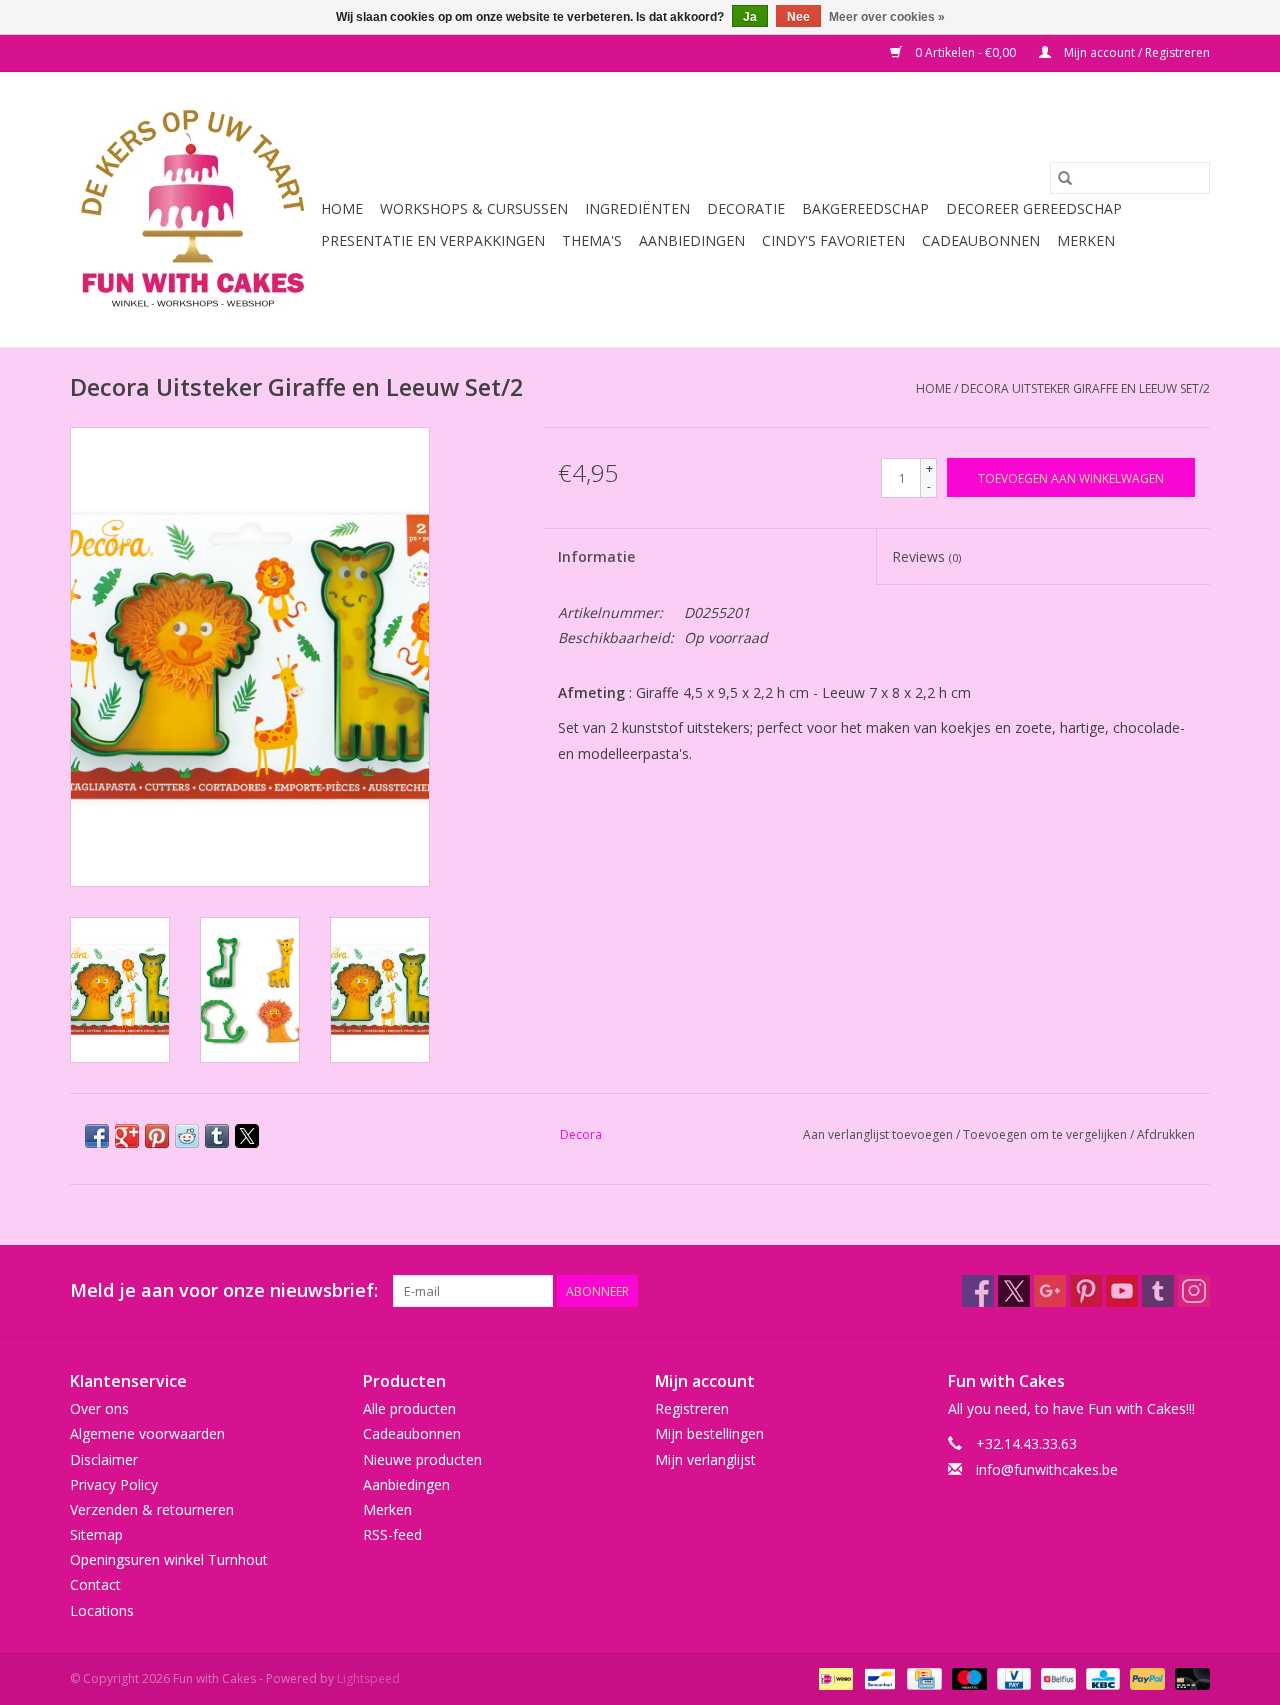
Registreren (692, 1408)
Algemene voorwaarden (147, 1433)
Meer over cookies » (887, 17)
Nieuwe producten (422, 1459)
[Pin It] (157, 1136)
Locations (102, 1610)
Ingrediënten (637, 208)
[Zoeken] (1065, 178)
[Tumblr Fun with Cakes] (1158, 1291)
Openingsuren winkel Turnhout (169, 1559)
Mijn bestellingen (709, 1433)
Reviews (926, 556)
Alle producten (409, 1408)
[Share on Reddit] (187, 1136)
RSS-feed (392, 1534)
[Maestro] (967, 1677)
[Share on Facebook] (97, 1136)
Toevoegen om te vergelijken (1046, 1134)
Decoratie (746, 208)
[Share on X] (247, 1136)
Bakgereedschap (865, 208)
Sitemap (96, 1534)
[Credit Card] (922, 1677)
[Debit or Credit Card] (1189, 1677)
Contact (95, 1584)
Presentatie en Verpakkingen (433, 240)
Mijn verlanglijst (705, 1459)
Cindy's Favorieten (833, 240)
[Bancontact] (878, 1677)
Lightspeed (368, 1678)
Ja (750, 17)
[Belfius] (1056, 1677)
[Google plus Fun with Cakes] (1050, 1291)
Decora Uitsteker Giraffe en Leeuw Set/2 (1085, 388)
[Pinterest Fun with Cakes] (1086, 1291)
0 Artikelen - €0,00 (965, 52)
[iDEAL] (834, 1677)
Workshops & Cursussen (474, 208)
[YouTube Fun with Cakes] (1122, 1291)
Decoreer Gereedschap (1034, 208)
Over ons (99, 1408)
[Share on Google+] (127, 1136)
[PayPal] (1145, 1677)
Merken (1086, 240)
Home (342, 208)
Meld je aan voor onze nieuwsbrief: (224, 1290)
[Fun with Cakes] (192, 209)
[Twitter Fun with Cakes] (1014, 1291)
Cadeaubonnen (981, 240)
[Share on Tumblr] (217, 1136)
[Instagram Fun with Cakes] (1194, 1291)
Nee (798, 17)
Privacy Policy (114, 1484)
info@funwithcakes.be (1047, 1469)
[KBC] (1101, 1677)
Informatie (596, 556)
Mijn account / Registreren (1135, 52)
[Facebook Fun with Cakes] (978, 1291)
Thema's (592, 240)
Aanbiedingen (692, 240)
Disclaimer (104, 1459)
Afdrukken (1166, 1134)
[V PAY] (1012, 1677)
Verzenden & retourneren (152, 1509)
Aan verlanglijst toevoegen (879, 1134)
